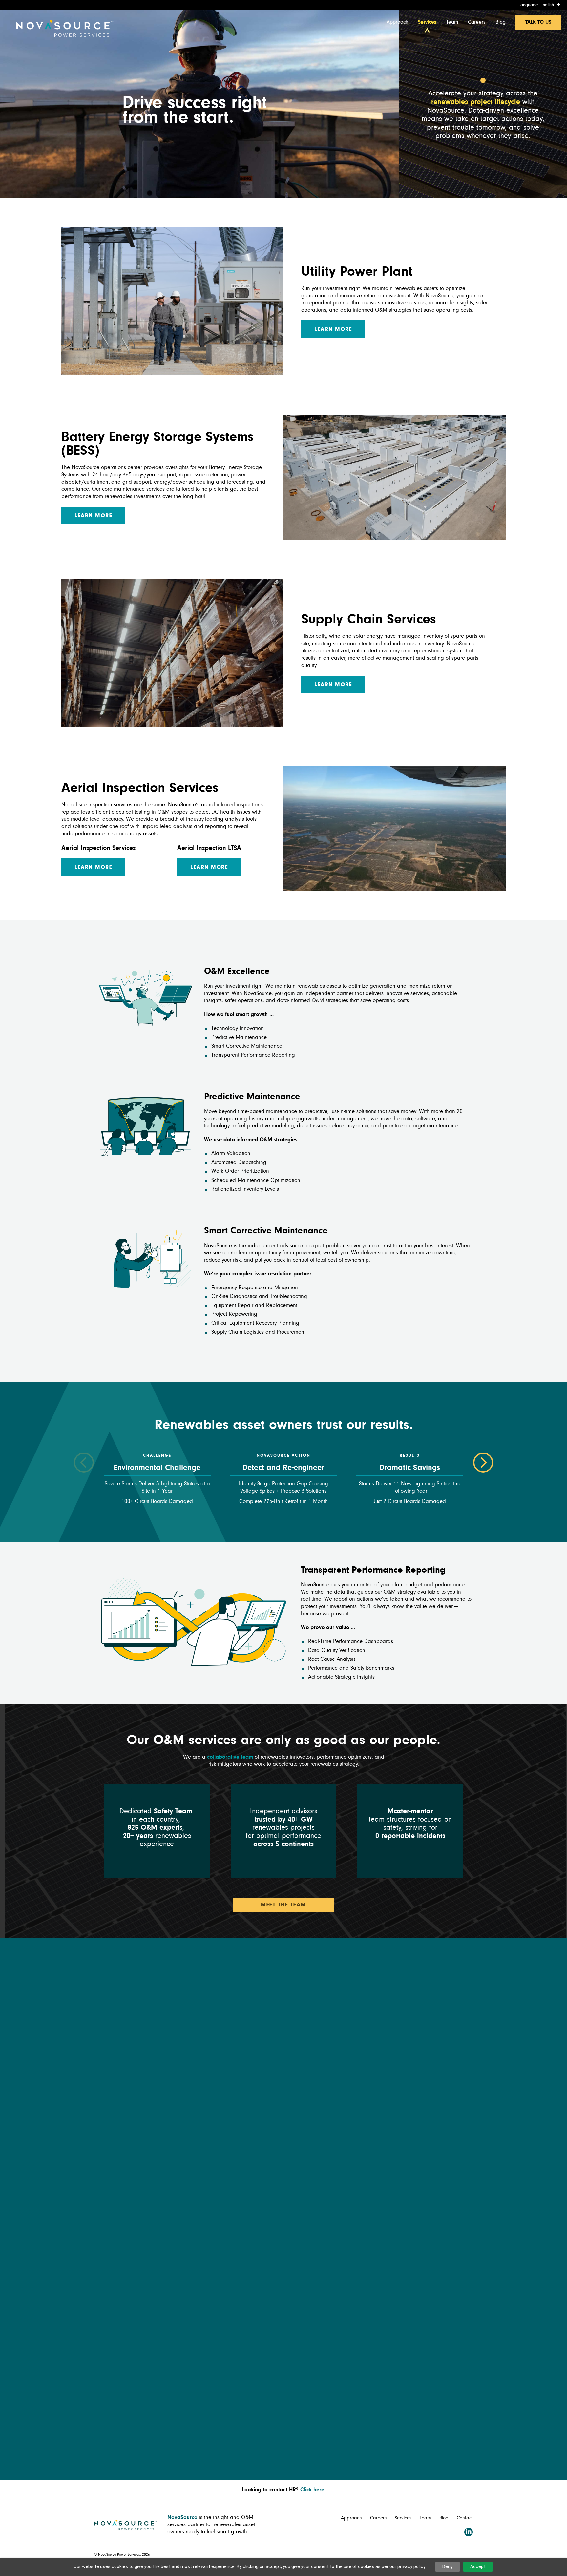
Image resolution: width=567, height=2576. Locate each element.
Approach (351, 2518)
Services (403, 2518)
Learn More (333, 329)
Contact (465, 2518)
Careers (378, 2518)
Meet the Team (283, 1905)
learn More (93, 867)
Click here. (313, 2490)
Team (425, 2518)
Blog (444, 2518)
